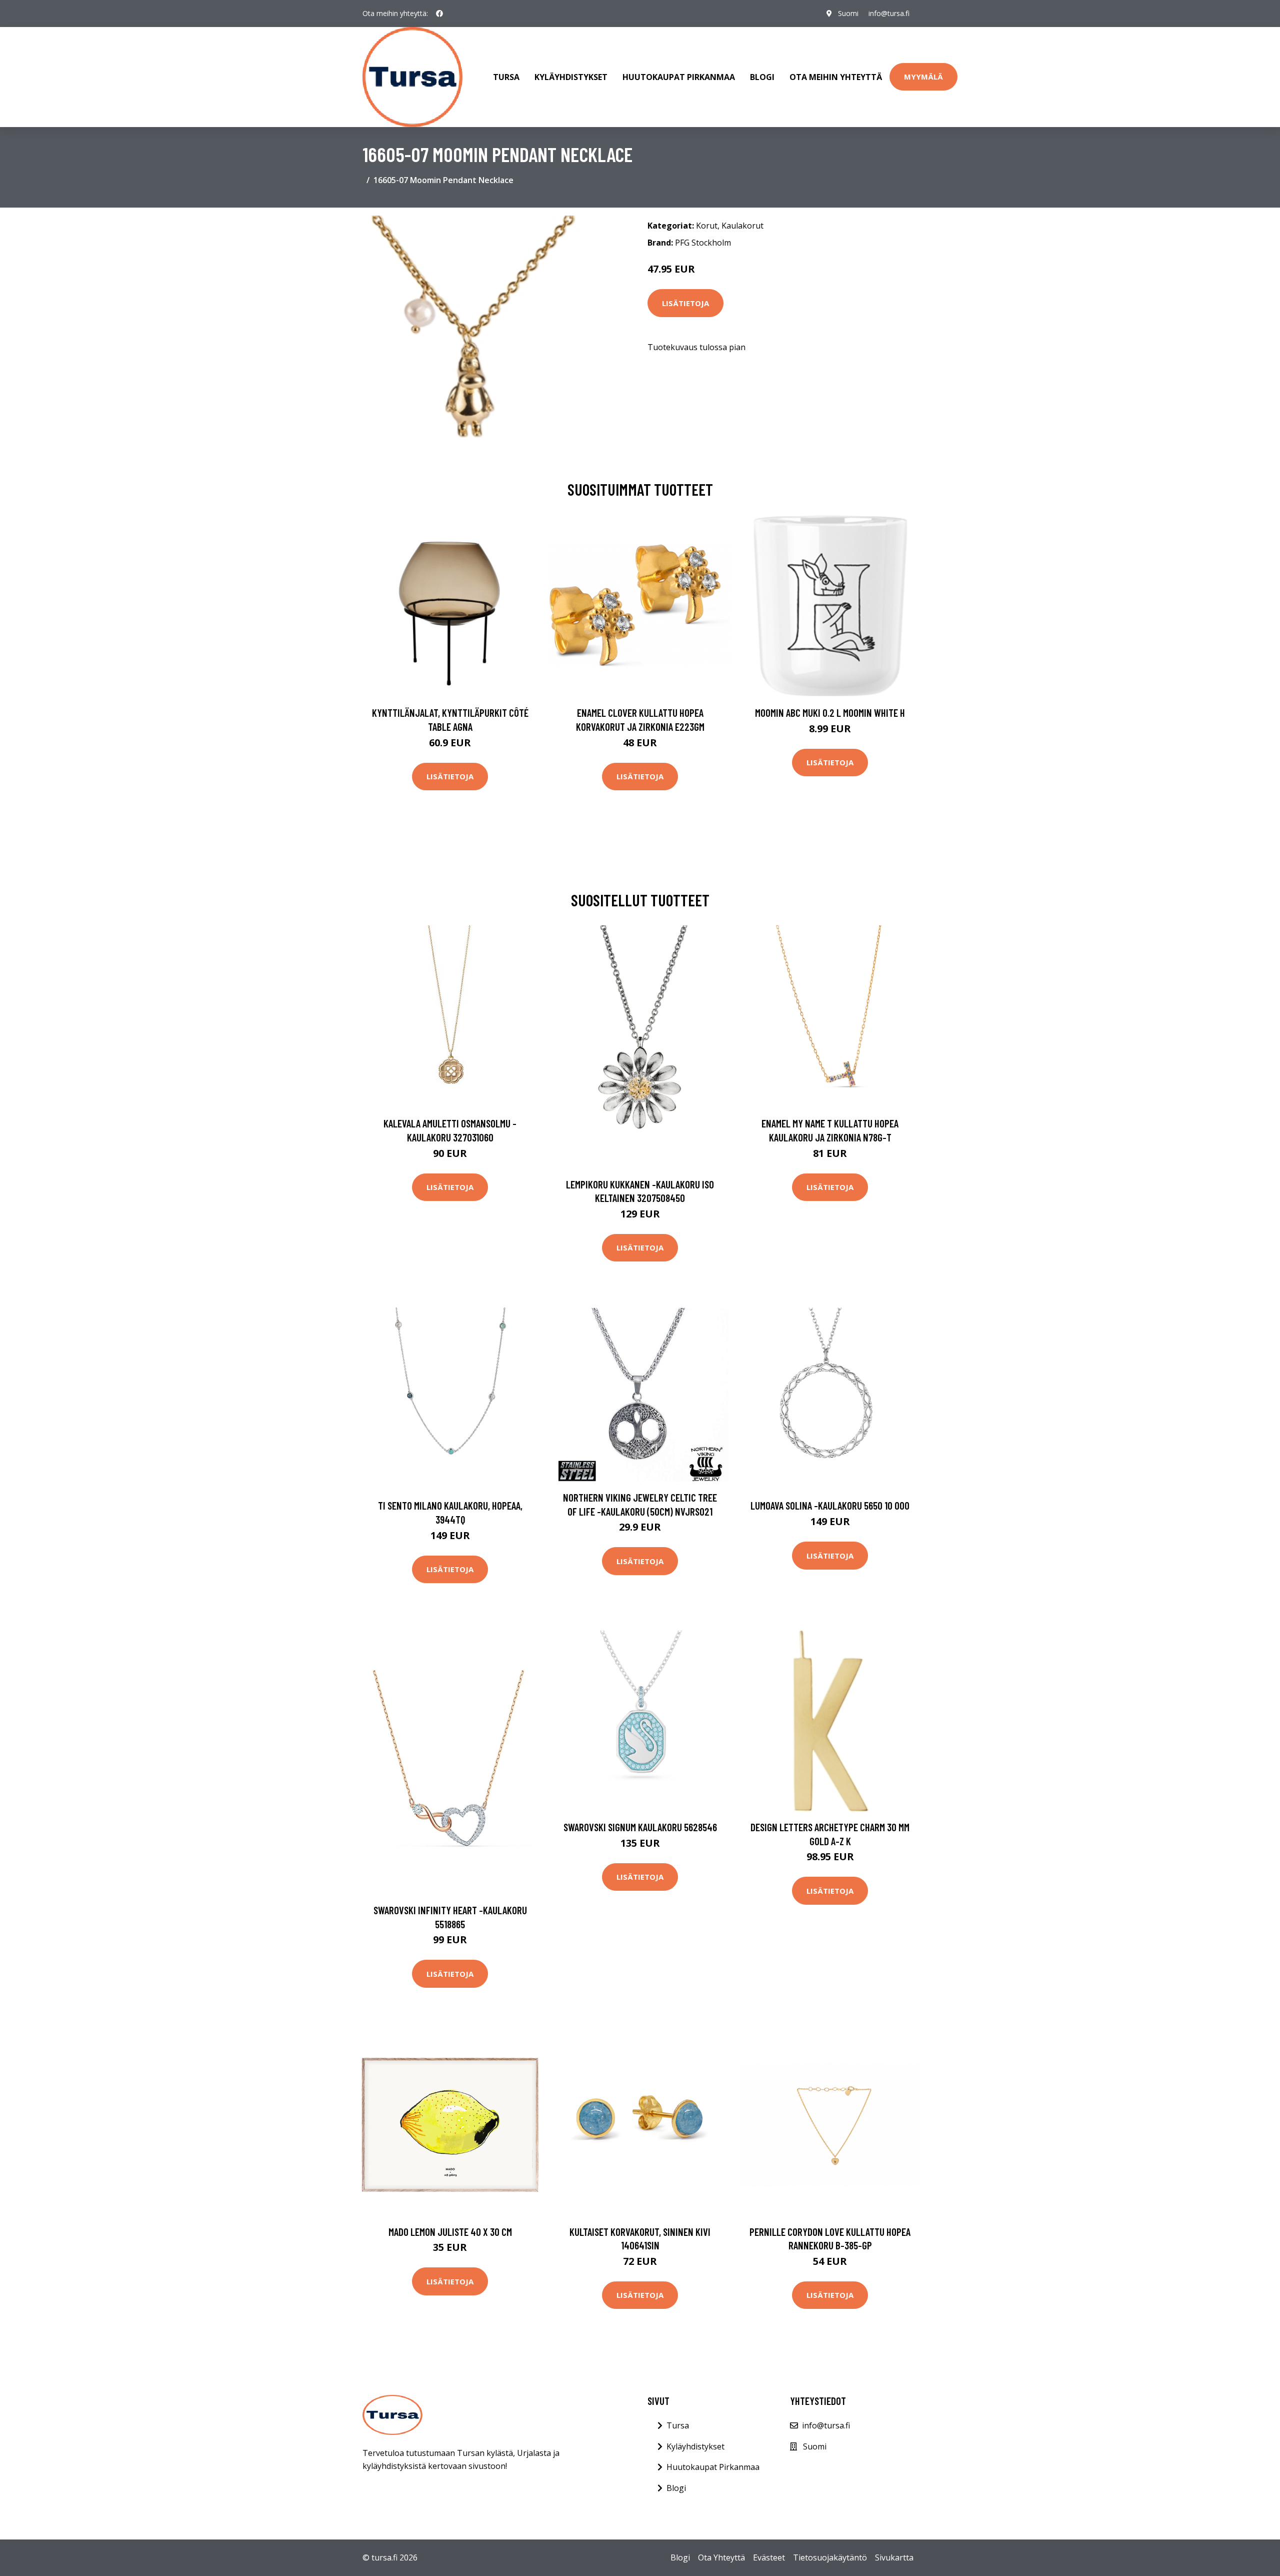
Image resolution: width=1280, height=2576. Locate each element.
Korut (707, 226)
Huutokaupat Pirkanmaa (679, 77)
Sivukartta (894, 2557)
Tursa (506, 77)
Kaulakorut (742, 226)
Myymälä (923, 77)
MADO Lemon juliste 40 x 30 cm (450, 2232)
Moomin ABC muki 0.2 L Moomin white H (830, 713)
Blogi (762, 77)
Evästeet (769, 2557)
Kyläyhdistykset (571, 77)
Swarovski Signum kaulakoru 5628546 (640, 1827)
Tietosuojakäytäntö (830, 2557)
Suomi (848, 13)
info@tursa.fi (889, 13)
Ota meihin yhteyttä (836, 77)
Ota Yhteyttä (721, 2557)
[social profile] (439, 14)
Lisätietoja (685, 303)
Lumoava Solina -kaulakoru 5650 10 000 (830, 1505)
